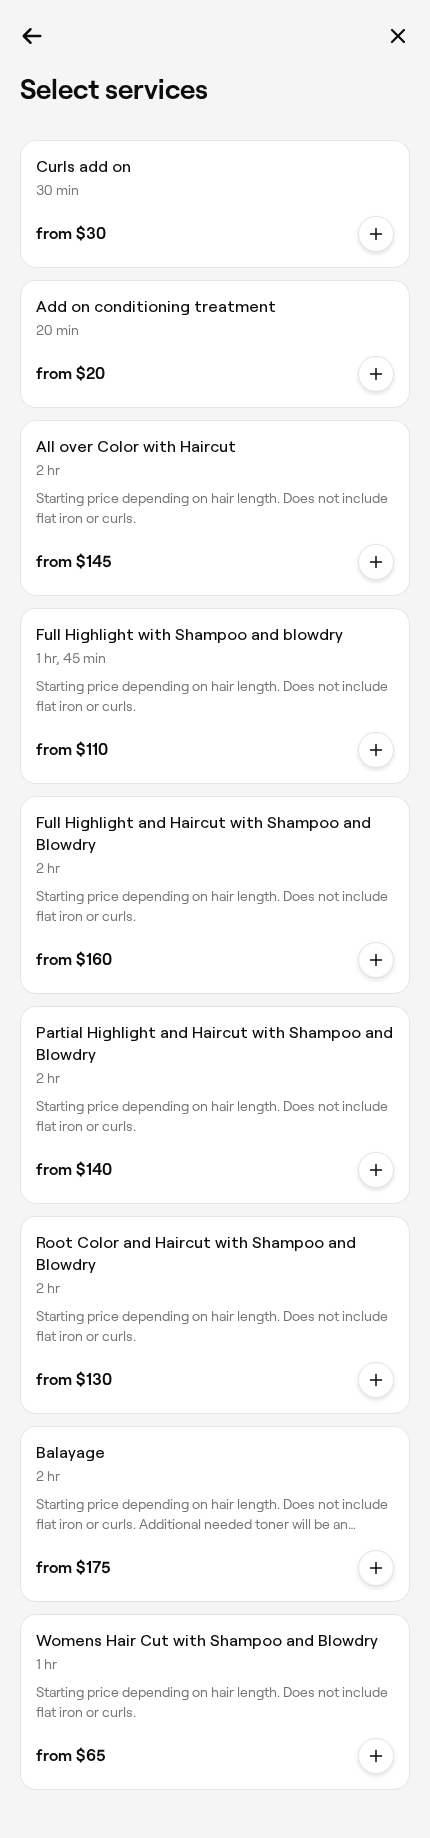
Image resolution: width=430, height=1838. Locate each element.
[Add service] (376, 234)
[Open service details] (376, 562)
